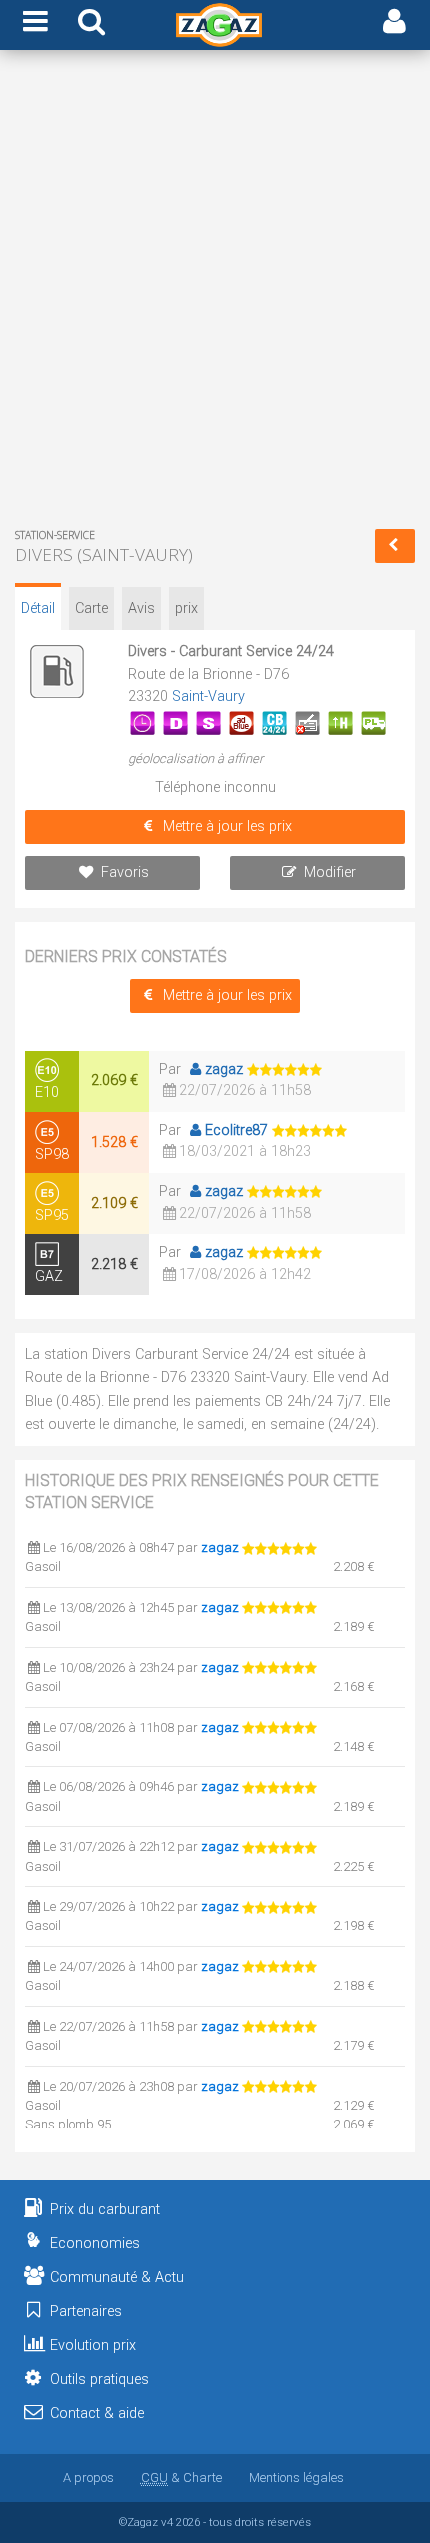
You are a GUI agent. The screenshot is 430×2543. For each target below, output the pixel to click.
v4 (167, 2522)
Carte (91, 608)
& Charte (181, 2477)
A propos (88, 2477)
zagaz (224, 1069)
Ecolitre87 (236, 1130)
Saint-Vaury (208, 696)
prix (186, 608)
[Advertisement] (215, 293)
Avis (141, 608)
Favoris (125, 872)
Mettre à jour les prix (227, 826)
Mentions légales (296, 2477)
